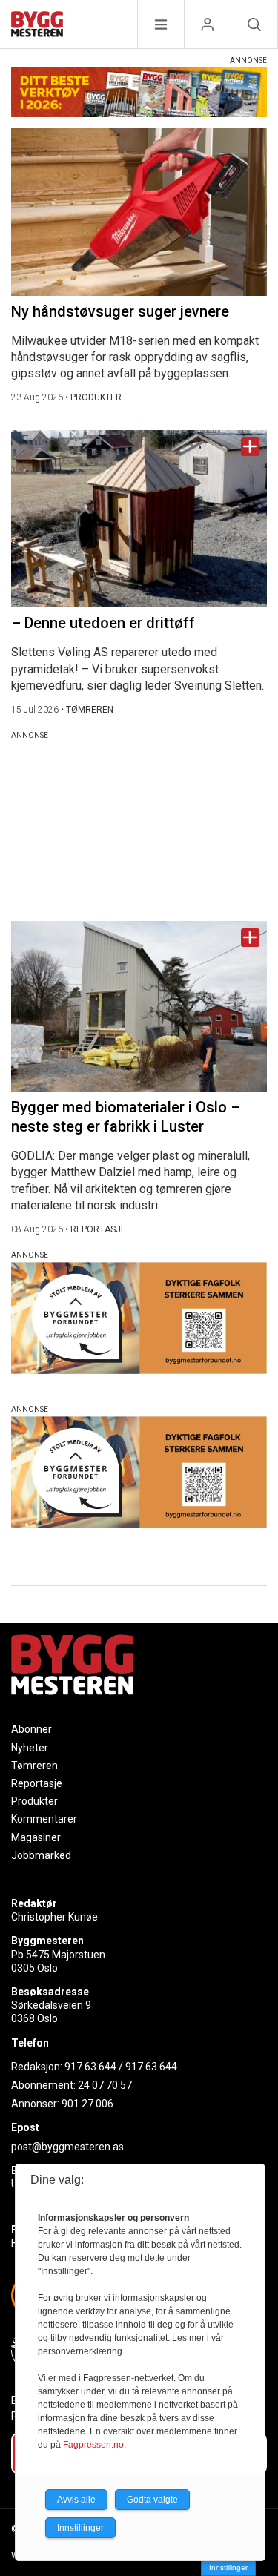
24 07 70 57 (105, 2085)
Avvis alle (76, 2500)
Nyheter (30, 1748)
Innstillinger (228, 2567)
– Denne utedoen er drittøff (103, 623)
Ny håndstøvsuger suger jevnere (120, 311)
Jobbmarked (41, 1855)
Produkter (34, 1801)
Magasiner (36, 1837)
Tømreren (34, 1766)
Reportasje (37, 1783)
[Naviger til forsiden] (37, 26)
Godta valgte (152, 2500)
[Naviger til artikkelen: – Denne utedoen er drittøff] (139, 519)
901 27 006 (87, 2104)
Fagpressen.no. (95, 2445)
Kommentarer (44, 1819)
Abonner (32, 1729)
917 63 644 (90, 2067)
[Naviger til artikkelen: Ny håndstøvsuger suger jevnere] (139, 212)
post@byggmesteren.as (67, 2147)
